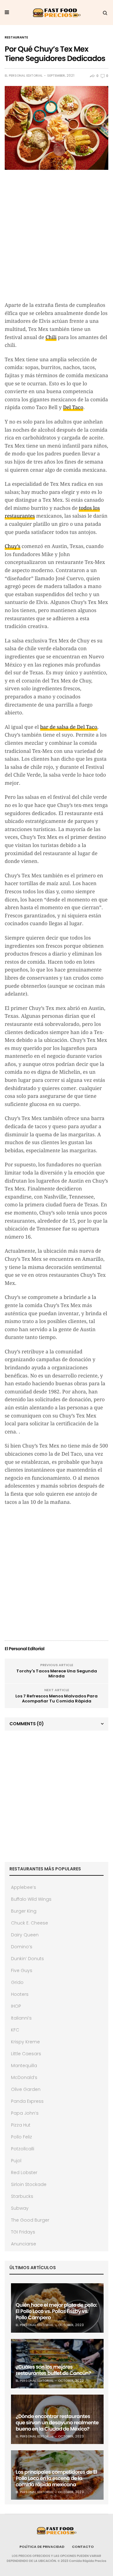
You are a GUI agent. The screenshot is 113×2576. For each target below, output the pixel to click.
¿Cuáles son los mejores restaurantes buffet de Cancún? (53, 2370)
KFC (15, 2030)
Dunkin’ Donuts (27, 1959)
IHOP (16, 2006)
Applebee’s (24, 1887)
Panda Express (27, 2101)
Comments (27, 1724)
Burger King (24, 1911)
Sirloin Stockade (29, 2184)
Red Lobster (24, 2173)
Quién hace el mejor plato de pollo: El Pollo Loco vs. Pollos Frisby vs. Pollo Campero (56, 2311)
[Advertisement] (56, 239)
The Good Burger (30, 2220)
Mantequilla (24, 2066)
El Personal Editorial (24, 76)
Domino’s (22, 1947)
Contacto (83, 2547)
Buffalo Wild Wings (31, 1899)
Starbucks (22, 2196)
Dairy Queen (25, 1935)
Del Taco (73, 407)
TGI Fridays (23, 2232)
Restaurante (16, 38)
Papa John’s (25, 2113)
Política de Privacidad (42, 2547)
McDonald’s (24, 2077)
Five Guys (22, 1970)
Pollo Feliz (22, 2137)
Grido (17, 1982)
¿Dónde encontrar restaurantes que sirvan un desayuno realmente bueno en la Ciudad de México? (57, 2423)
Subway (20, 2208)
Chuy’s (13, 546)
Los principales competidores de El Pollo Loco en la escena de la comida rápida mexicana (56, 2478)
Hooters (20, 1994)
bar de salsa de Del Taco (69, 727)
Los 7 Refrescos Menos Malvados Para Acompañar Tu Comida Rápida (56, 1699)
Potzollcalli (23, 2149)
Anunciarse (24, 2244)
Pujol (16, 2161)
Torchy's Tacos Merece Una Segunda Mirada (57, 1673)
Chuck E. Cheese (30, 1923)
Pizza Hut (21, 2125)
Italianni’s (21, 2018)
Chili (51, 337)
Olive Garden (26, 2089)
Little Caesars (26, 2054)
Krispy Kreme (25, 2042)
